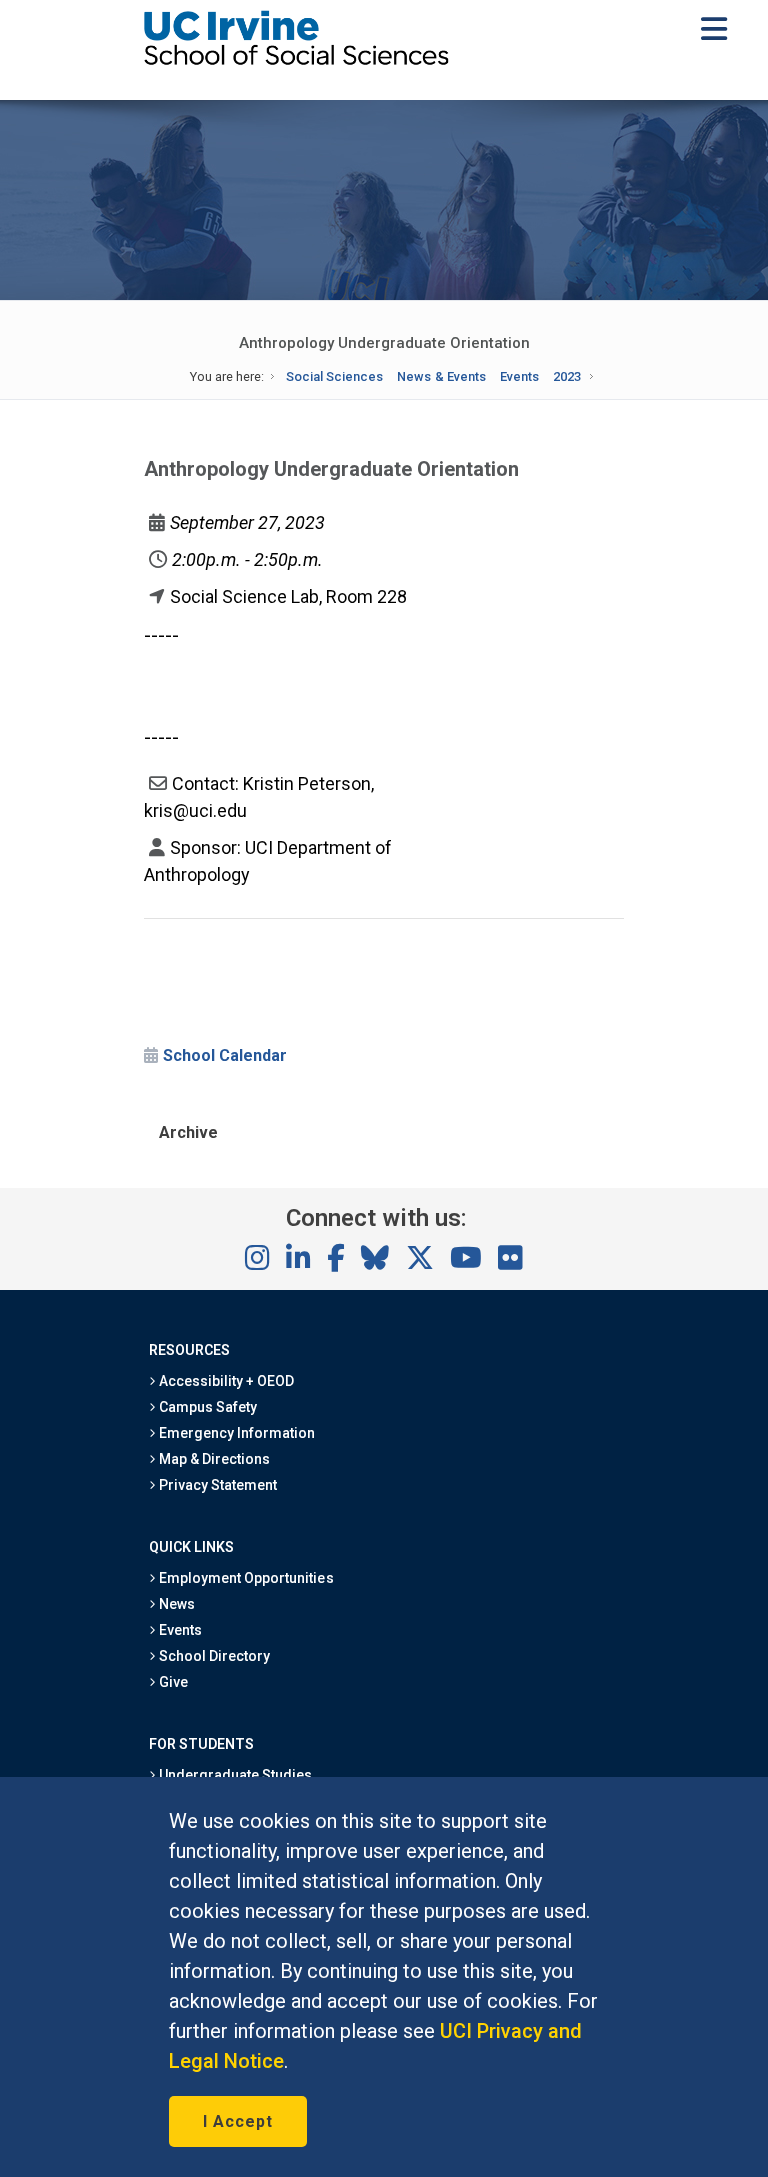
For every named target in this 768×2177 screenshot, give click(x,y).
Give (172, 1682)
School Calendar (225, 1055)
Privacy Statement (217, 1485)
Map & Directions (213, 1459)
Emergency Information (236, 1433)
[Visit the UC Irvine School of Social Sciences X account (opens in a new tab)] (420, 1259)
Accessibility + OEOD (225, 1381)
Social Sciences (334, 376)
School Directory (213, 1656)
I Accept (238, 2121)
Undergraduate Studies (234, 1775)
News (175, 1604)
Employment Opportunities (245, 1578)
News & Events (441, 376)
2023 (567, 376)
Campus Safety (206, 1407)
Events (519, 376)
